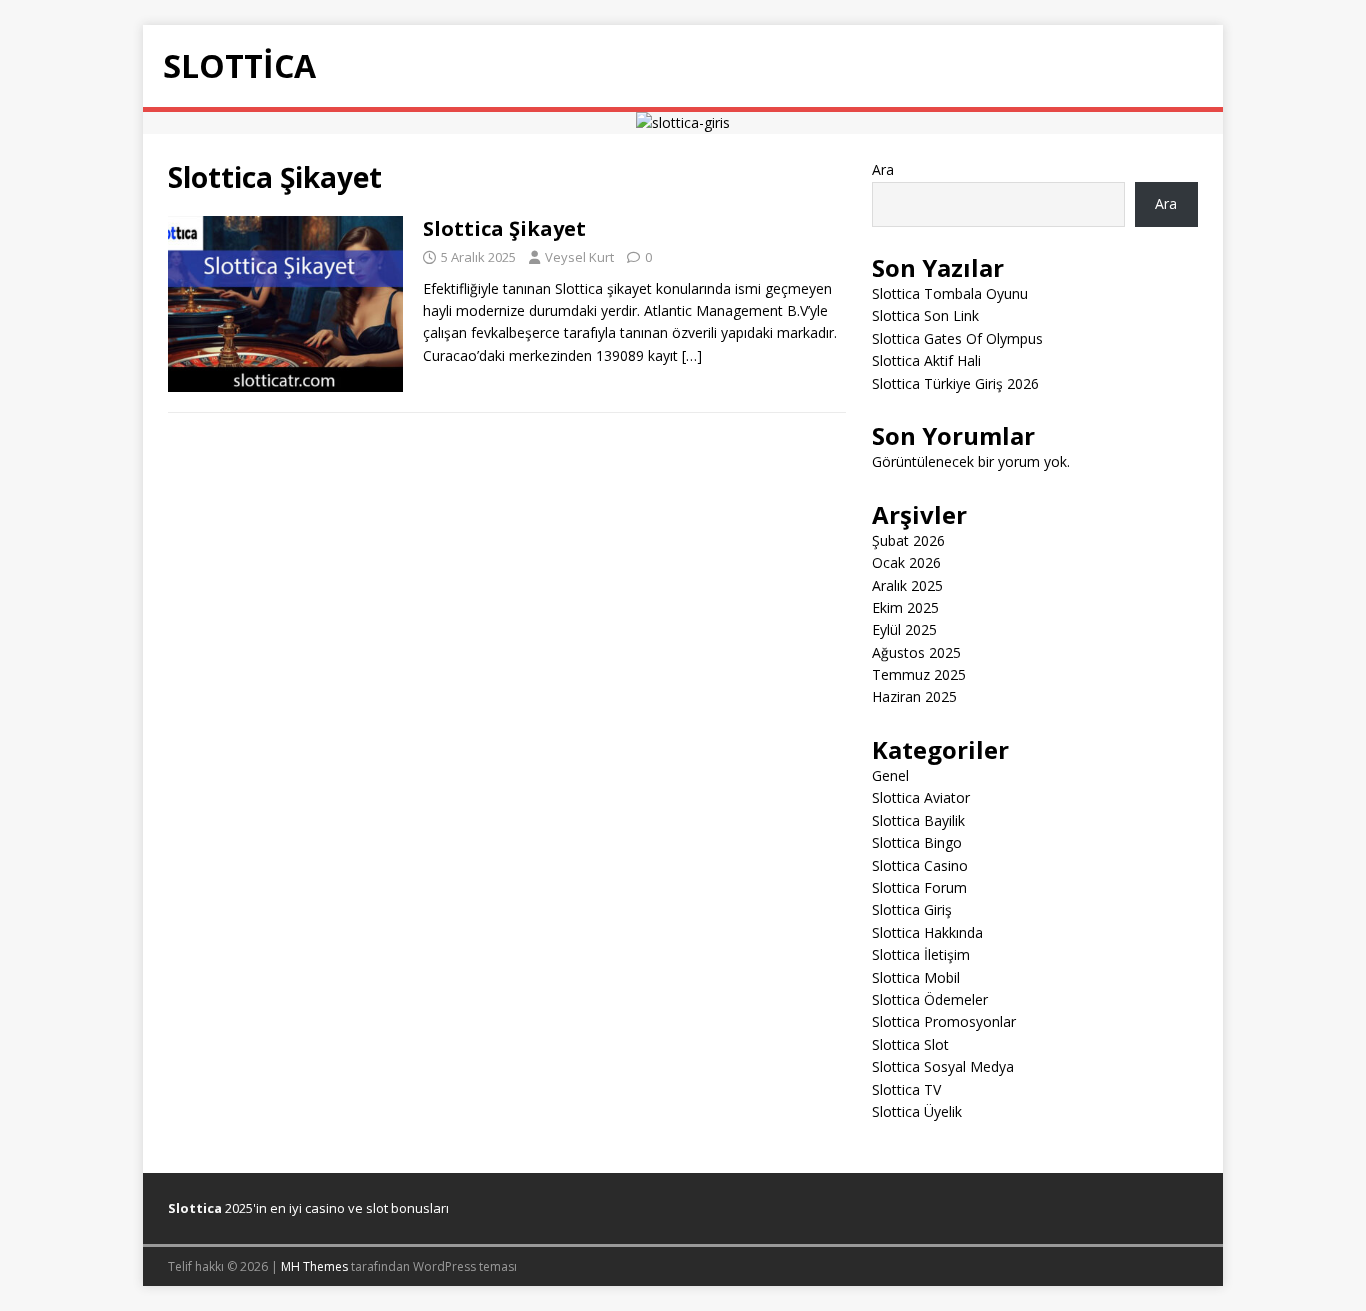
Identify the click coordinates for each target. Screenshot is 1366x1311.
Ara (883, 169)
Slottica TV (906, 1089)
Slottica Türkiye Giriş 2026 (955, 383)
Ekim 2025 (905, 607)
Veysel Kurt (579, 257)
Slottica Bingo (917, 842)
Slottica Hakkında (927, 932)
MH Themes (314, 1266)
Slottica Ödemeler (930, 999)
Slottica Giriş (912, 909)
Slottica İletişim (921, 954)
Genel (890, 775)
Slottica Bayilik (918, 820)
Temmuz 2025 (919, 674)
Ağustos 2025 (916, 652)
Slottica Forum (919, 887)
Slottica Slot (910, 1044)
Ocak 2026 (906, 562)
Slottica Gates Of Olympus (957, 338)
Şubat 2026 (908, 540)
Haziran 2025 (914, 696)
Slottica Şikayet (504, 228)
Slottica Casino (920, 865)
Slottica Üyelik (917, 1111)
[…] (692, 355)
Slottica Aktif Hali (926, 360)
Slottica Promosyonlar (944, 1021)
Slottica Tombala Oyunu (950, 293)
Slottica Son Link (925, 315)
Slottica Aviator (921, 797)
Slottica (195, 1208)
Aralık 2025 (907, 585)
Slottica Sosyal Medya (943, 1066)
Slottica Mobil (916, 977)
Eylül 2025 (904, 629)
